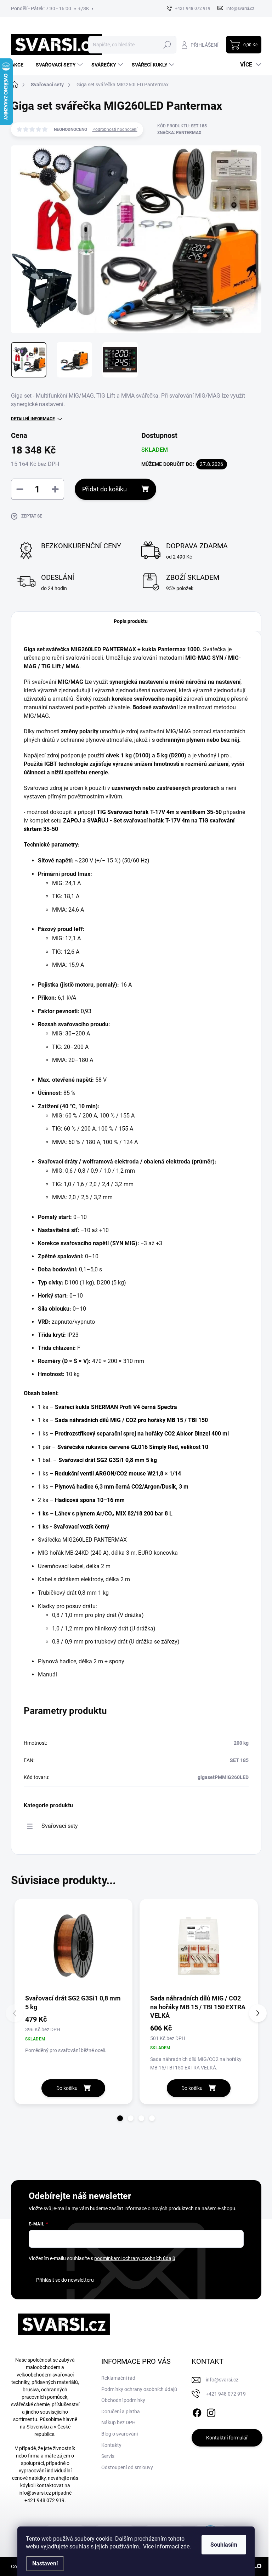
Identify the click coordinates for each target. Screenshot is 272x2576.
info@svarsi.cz (35, 2493)
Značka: (179, 133)
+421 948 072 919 (44, 2500)
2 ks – (81, 1500)
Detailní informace (33, 419)
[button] (120, 2118)
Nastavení (45, 2563)
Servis (108, 2456)
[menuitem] (20, 65)
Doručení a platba (121, 2412)
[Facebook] (197, 2412)
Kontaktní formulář (227, 2438)
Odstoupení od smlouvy (127, 2467)
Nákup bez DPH (118, 2422)
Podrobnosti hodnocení (115, 129)
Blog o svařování (120, 2434)
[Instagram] (211, 2412)
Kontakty (111, 2445)
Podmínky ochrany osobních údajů (139, 2389)
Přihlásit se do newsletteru (65, 2280)
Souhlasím (224, 2545)
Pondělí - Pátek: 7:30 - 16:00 (41, 8)
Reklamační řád (118, 2378)
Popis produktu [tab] (131, 621)
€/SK (84, 8)
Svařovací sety (60, 1826)
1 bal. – (97, 1460)
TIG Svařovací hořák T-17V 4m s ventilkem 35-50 (159, 812)
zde (185, 2546)
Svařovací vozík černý (81, 1527)
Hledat (167, 45)
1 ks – (107, 1407)
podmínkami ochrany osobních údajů (135, 2258)
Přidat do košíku (104, 489)
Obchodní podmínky (123, 2400)
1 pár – (123, 1447)
